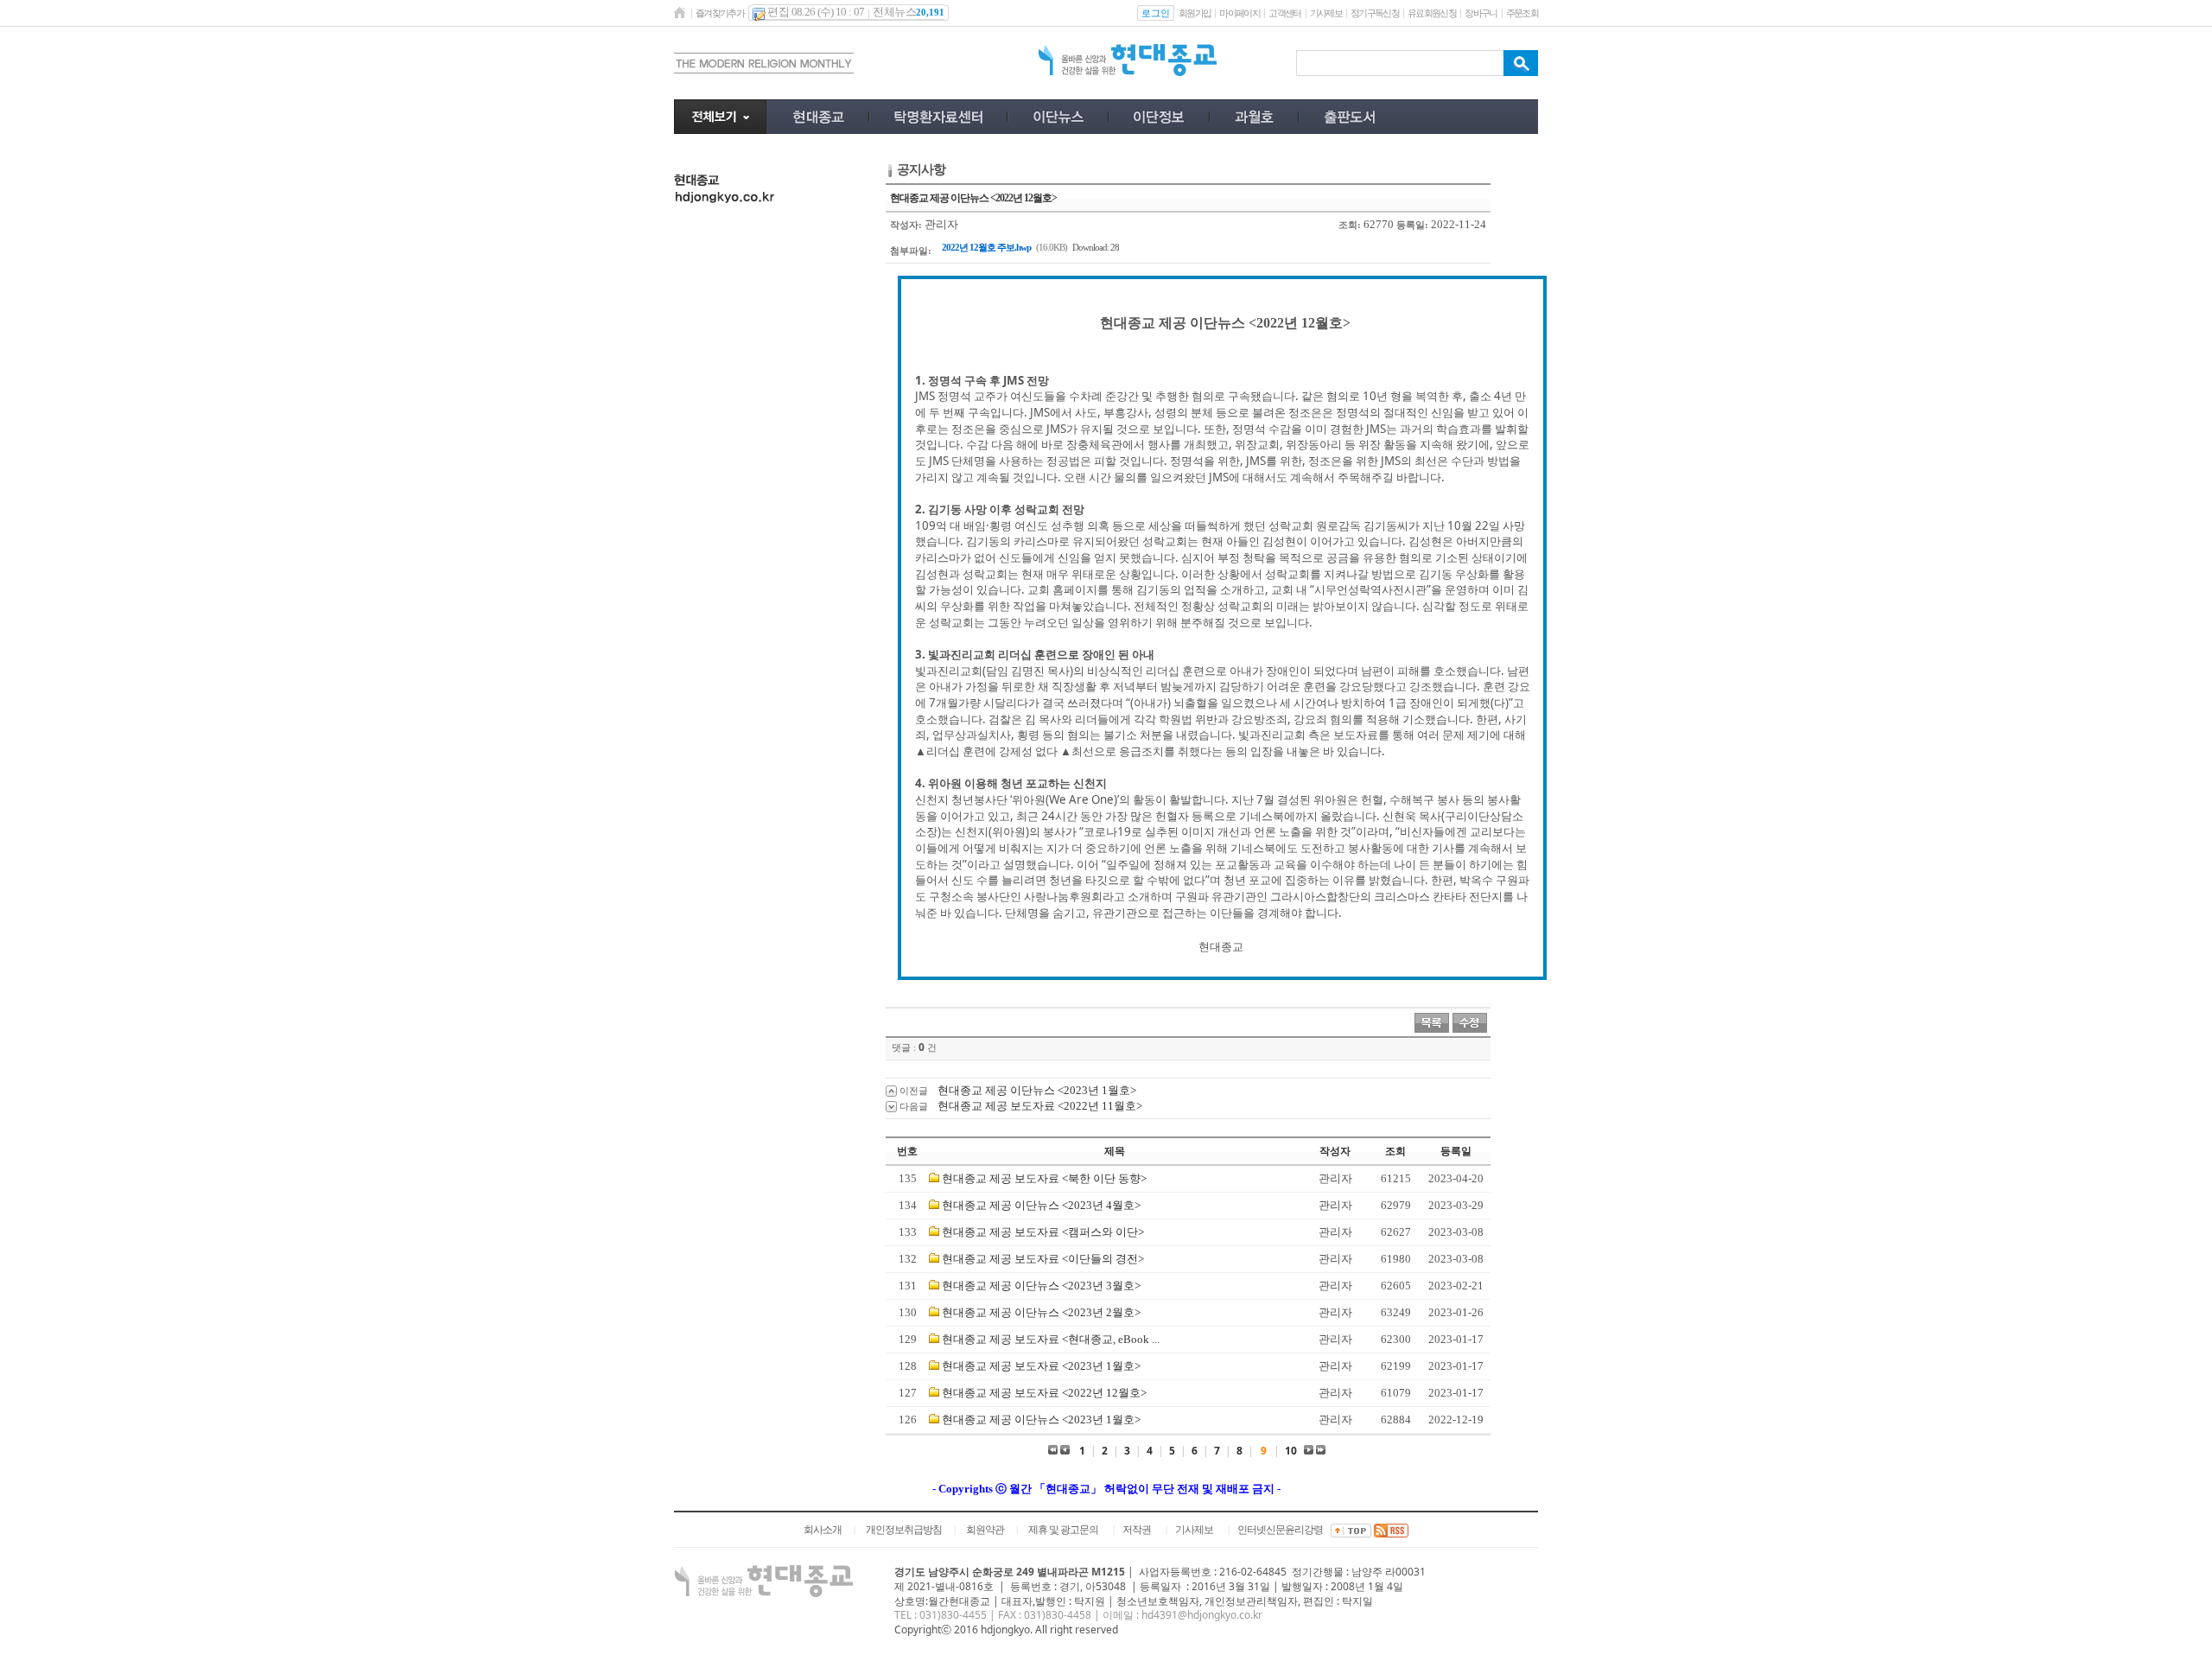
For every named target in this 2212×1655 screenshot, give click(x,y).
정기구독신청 (1375, 13)
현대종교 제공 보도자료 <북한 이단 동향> (1044, 1178)
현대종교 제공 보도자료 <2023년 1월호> (1041, 1366)
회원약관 (985, 1530)
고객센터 (1284, 13)
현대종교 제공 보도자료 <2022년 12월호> (1044, 1393)
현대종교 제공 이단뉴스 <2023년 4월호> (1041, 1205)
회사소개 (823, 1530)
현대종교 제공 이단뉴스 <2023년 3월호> (1041, 1286)
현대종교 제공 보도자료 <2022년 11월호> (1040, 1106)
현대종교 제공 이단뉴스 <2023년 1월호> (1037, 1090)
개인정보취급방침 (904, 1530)
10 (1291, 1451)
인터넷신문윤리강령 (1280, 1530)
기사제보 (1326, 13)
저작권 (1137, 1530)
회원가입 (1195, 13)
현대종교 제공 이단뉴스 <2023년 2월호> (1041, 1312)
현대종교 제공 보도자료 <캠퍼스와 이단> (1043, 1232)
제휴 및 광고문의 (1063, 1530)
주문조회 (1522, 13)
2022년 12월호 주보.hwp (986, 247)
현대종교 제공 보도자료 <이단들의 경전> (1043, 1259)
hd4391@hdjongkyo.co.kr (1202, 1615)
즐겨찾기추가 (720, 13)
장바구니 (1481, 13)
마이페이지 (1239, 13)
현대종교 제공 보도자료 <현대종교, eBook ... (1051, 1339)
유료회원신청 (1432, 13)
